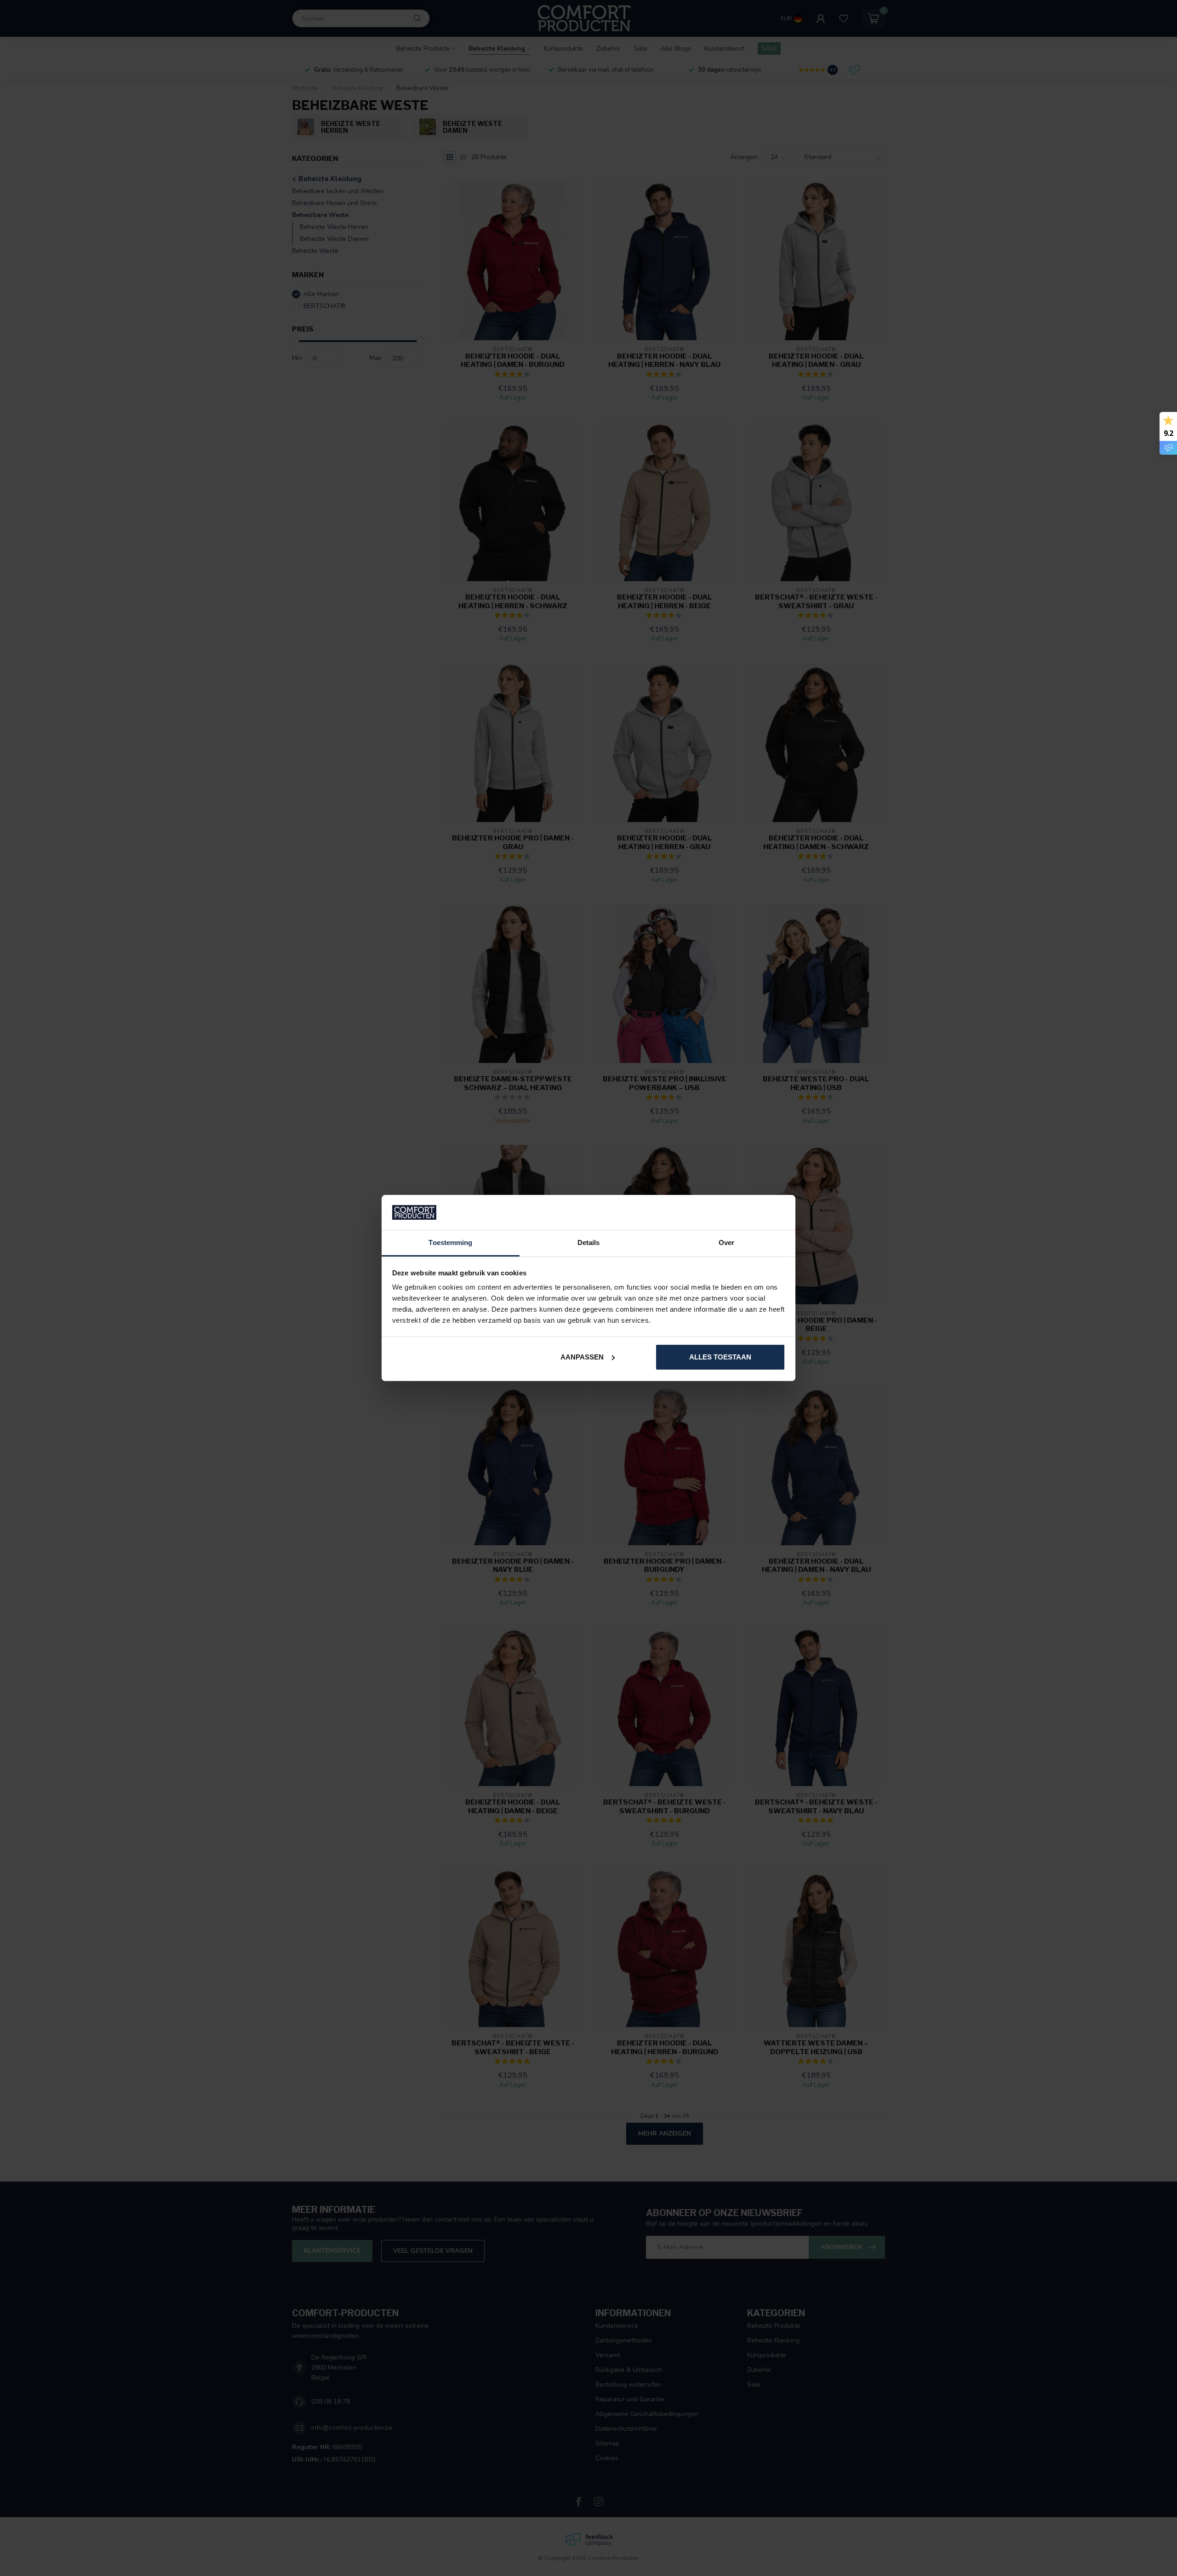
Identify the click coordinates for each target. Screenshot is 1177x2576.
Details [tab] (589, 1242)
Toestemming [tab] (450, 1242)
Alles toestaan (720, 1357)
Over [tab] (726, 1242)
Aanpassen (582, 1357)
